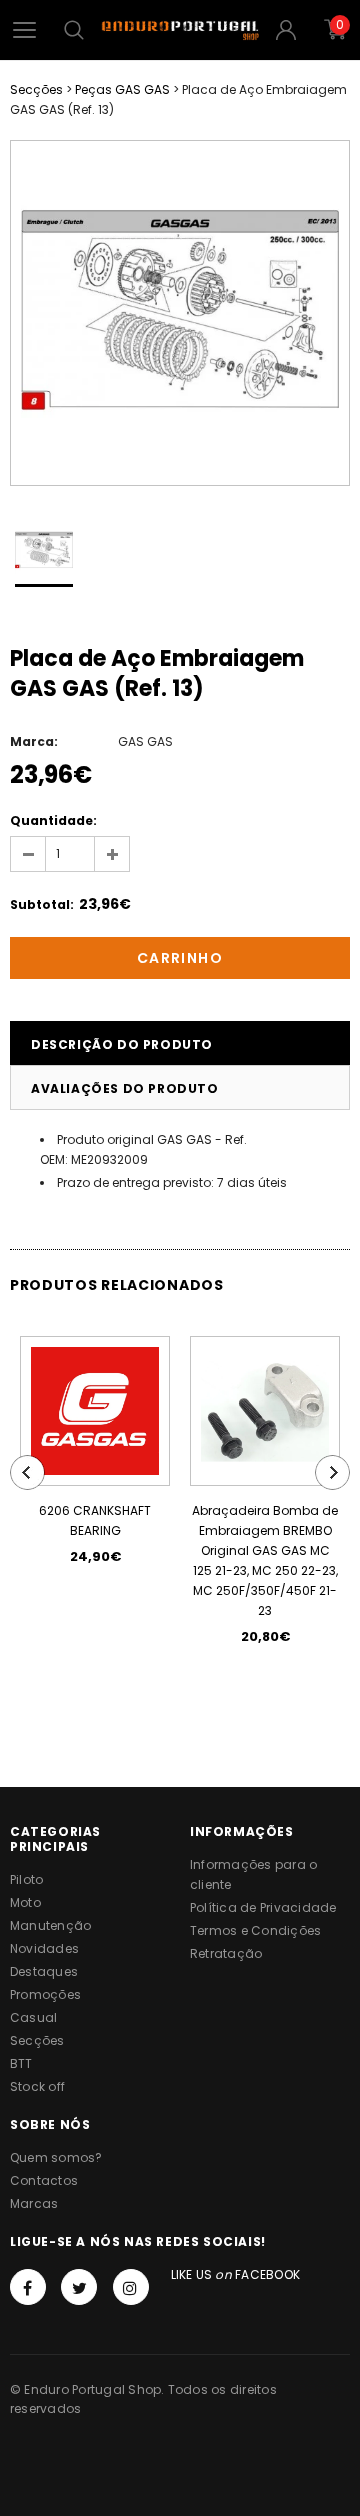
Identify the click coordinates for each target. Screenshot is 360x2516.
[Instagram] (131, 2287)
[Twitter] (79, 2287)
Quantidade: (53, 820)
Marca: (34, 741)
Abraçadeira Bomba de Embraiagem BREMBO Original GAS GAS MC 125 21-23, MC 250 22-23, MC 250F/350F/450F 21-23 (265, 1560)
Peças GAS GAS (122, 89)
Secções (36, 89)
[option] (180, 313)
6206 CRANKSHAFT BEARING (95, 1520)
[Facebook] (28, 2287)
